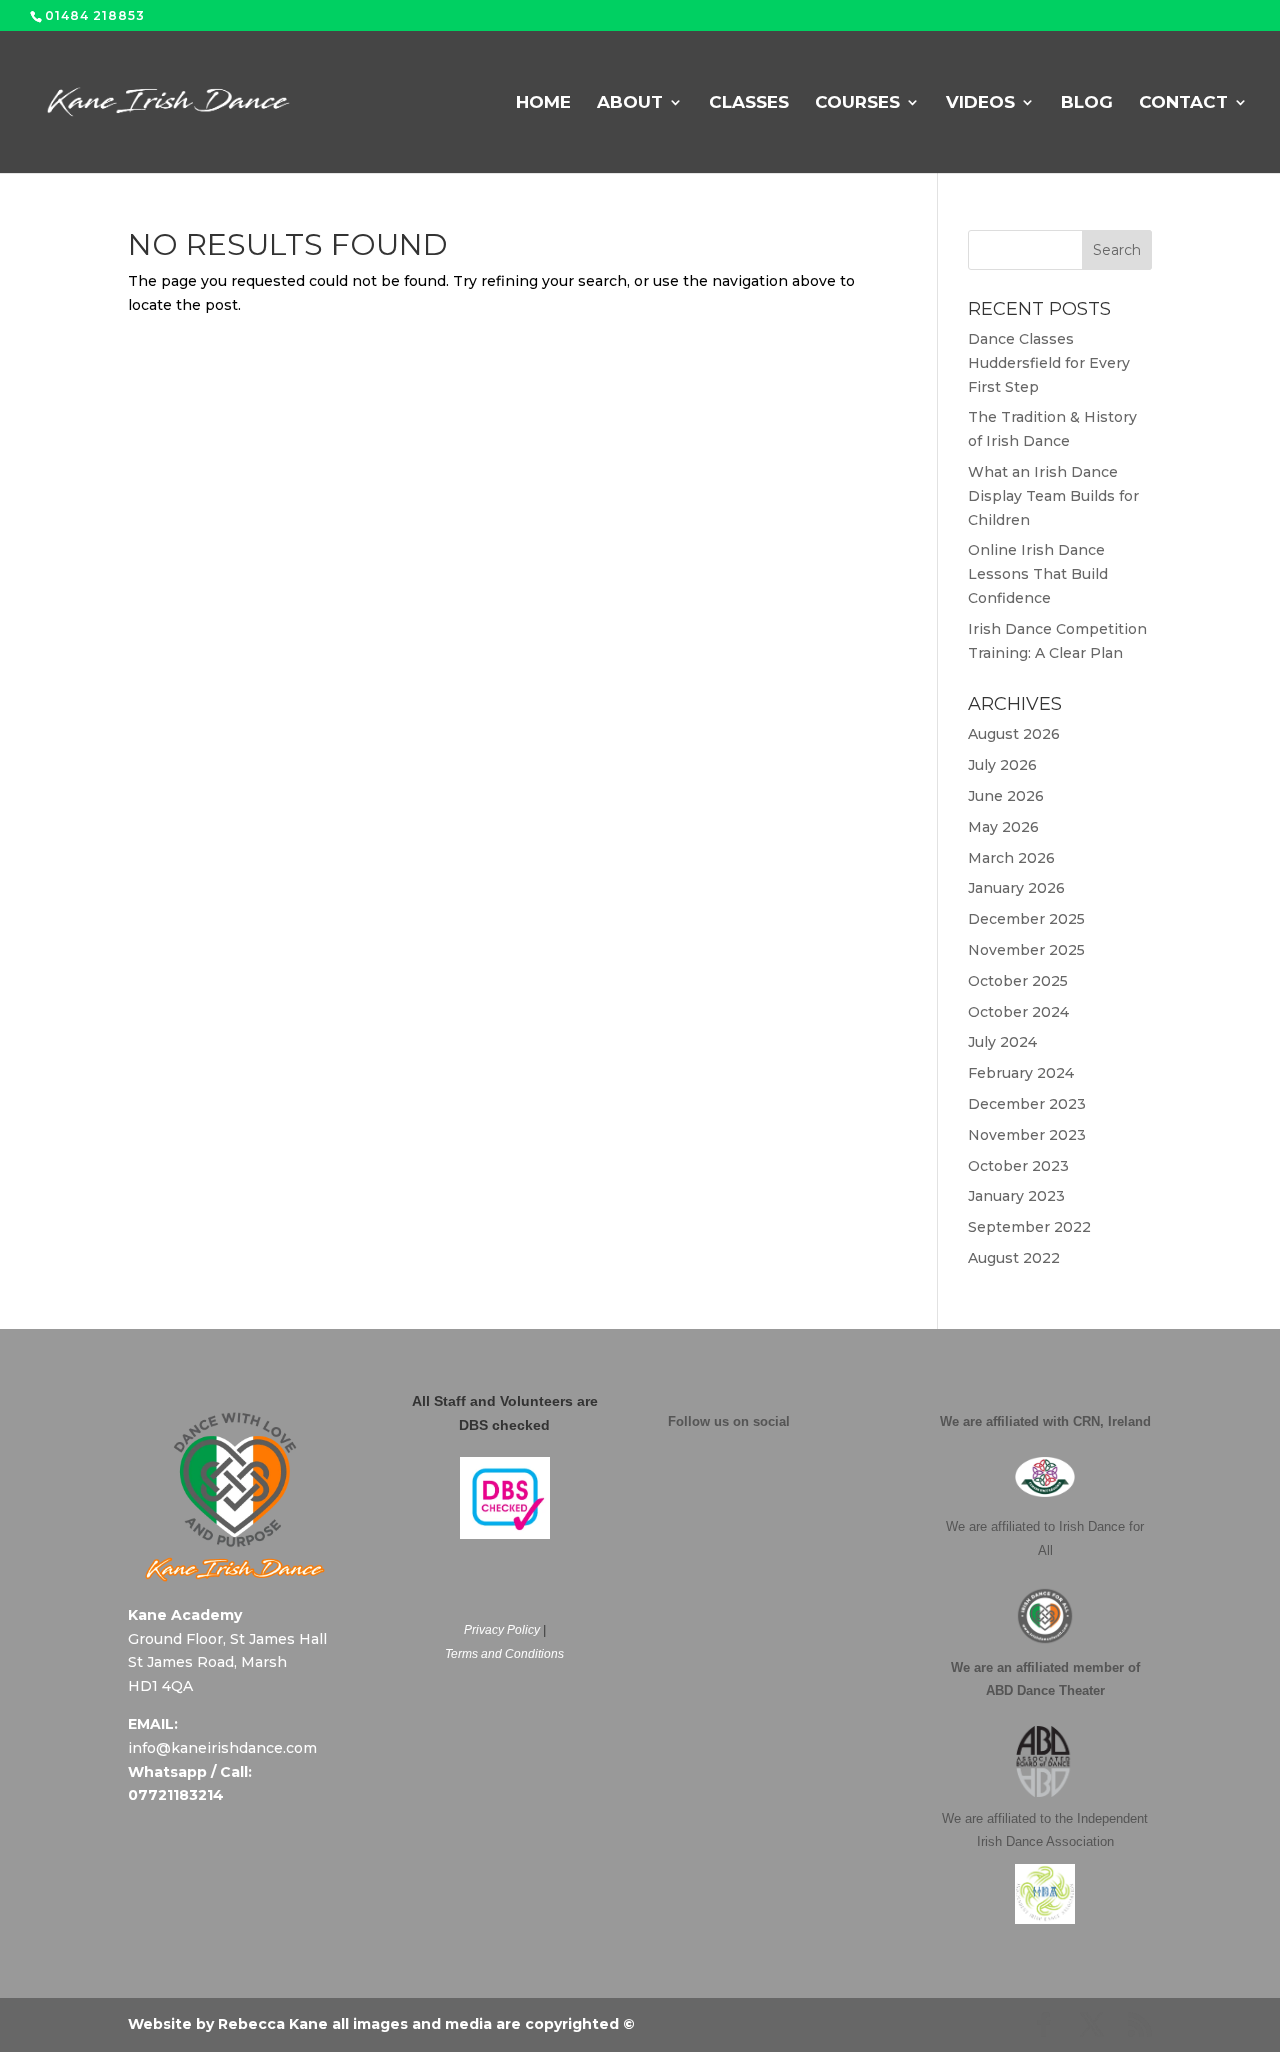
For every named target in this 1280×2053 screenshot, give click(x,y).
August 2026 (1014, 734)
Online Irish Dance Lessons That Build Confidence (1038, 574)
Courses (857, 103)
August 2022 (1014, 1258)
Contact (1183, 103)
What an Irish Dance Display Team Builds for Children (1053, 496)
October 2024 (1018, 1012)
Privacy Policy (502, 1630)
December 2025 (1026, 919)
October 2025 (1018, 981)
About (630, 103)
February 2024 (1021, 1073)
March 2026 (1011, 858)
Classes (749, 103)
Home (543, 103)
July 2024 (1002, 1042)
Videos (980, 103)
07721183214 (176, 1795)
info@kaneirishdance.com (222, 1748)
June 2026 (1006, 796)
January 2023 (1016, 1196)
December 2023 (1027, 1104)
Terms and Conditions (504, 1654)
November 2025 (1026, 950)
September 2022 (1029, 1227)
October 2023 (1018, 1166)
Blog (1087, 103)
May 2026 (1003, 827)
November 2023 (1027, 1135)
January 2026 (1016, 888)
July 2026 (1002, 765)
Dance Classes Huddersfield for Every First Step (1049, 363)
